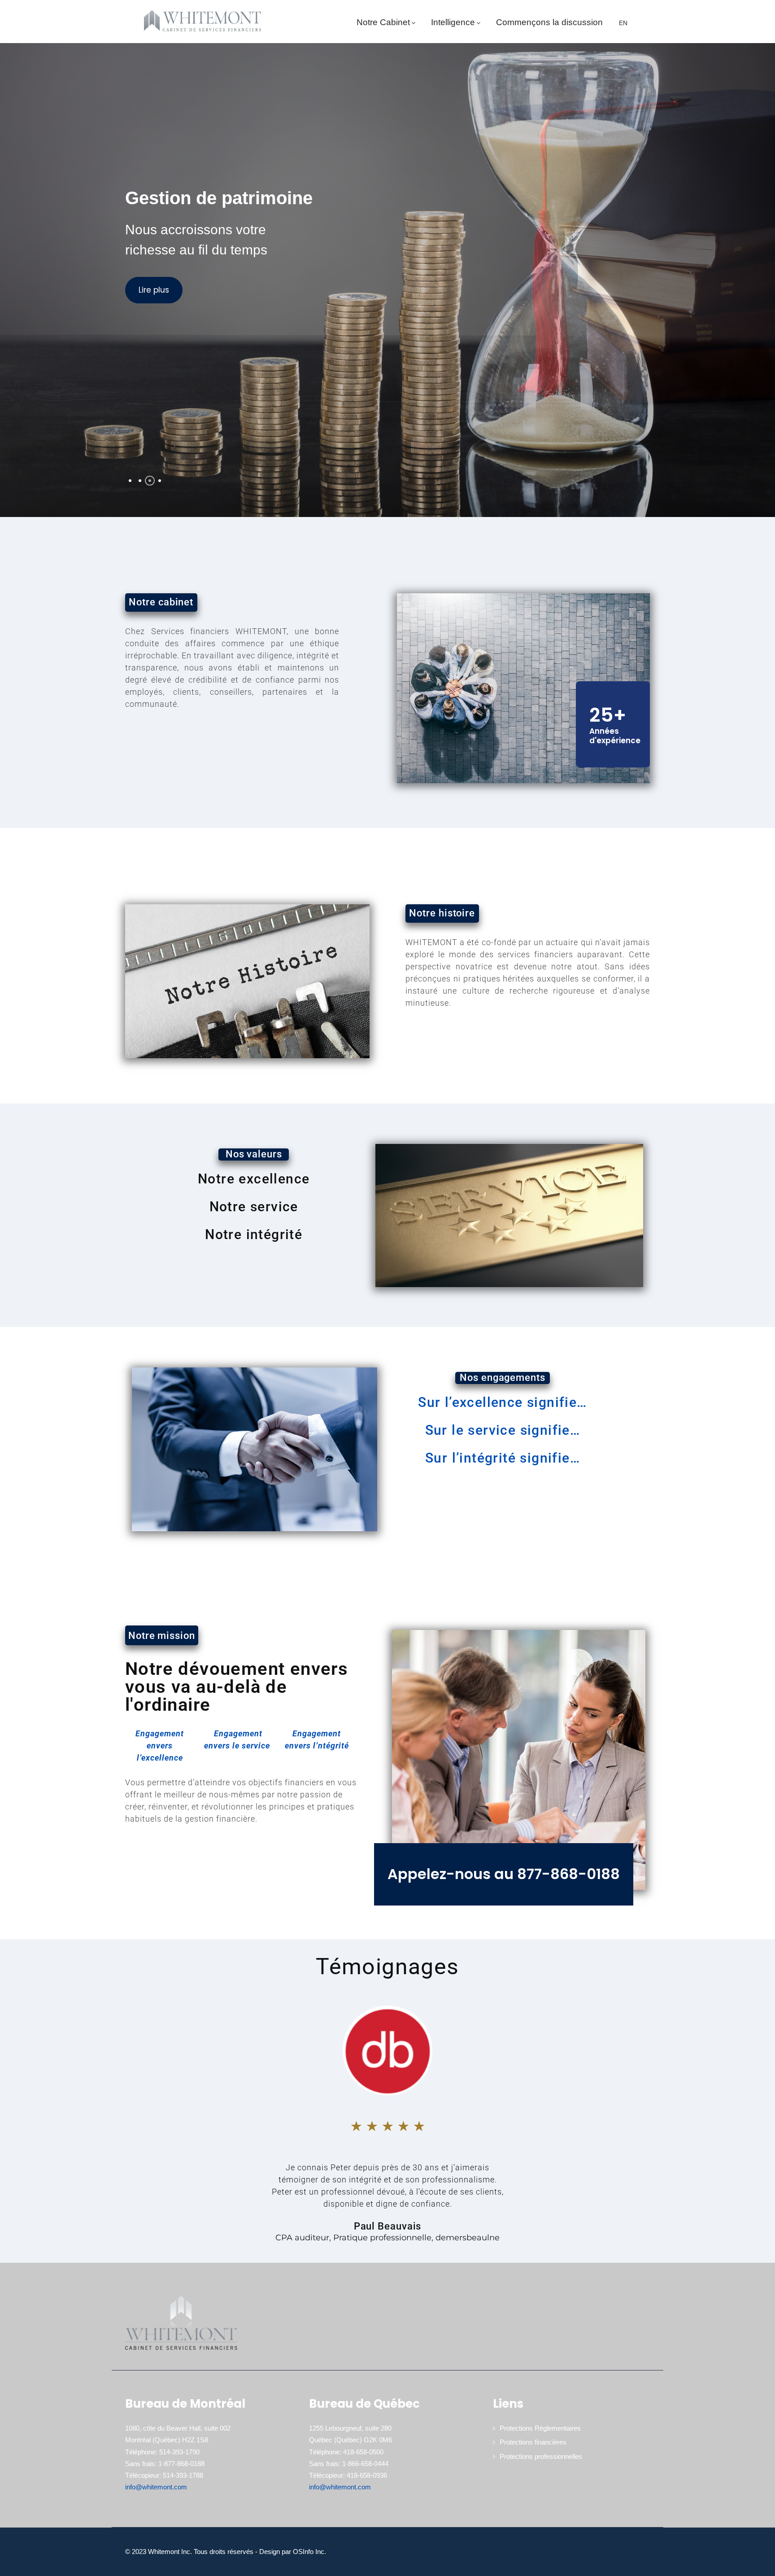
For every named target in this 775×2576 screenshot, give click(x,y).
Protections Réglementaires (540, 2428)
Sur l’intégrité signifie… (503, 1458)
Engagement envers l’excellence (160, 1746)
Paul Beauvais (388, 2226)
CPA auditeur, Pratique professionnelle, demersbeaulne (387, 2238)
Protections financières (533, 2442)
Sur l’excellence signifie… (502, 1402)
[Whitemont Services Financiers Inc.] (202, 21)
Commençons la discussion (549, 22)
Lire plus (154, 290)
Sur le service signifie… (503, 1430)
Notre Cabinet (383, 22)
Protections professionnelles (541, 2456)
